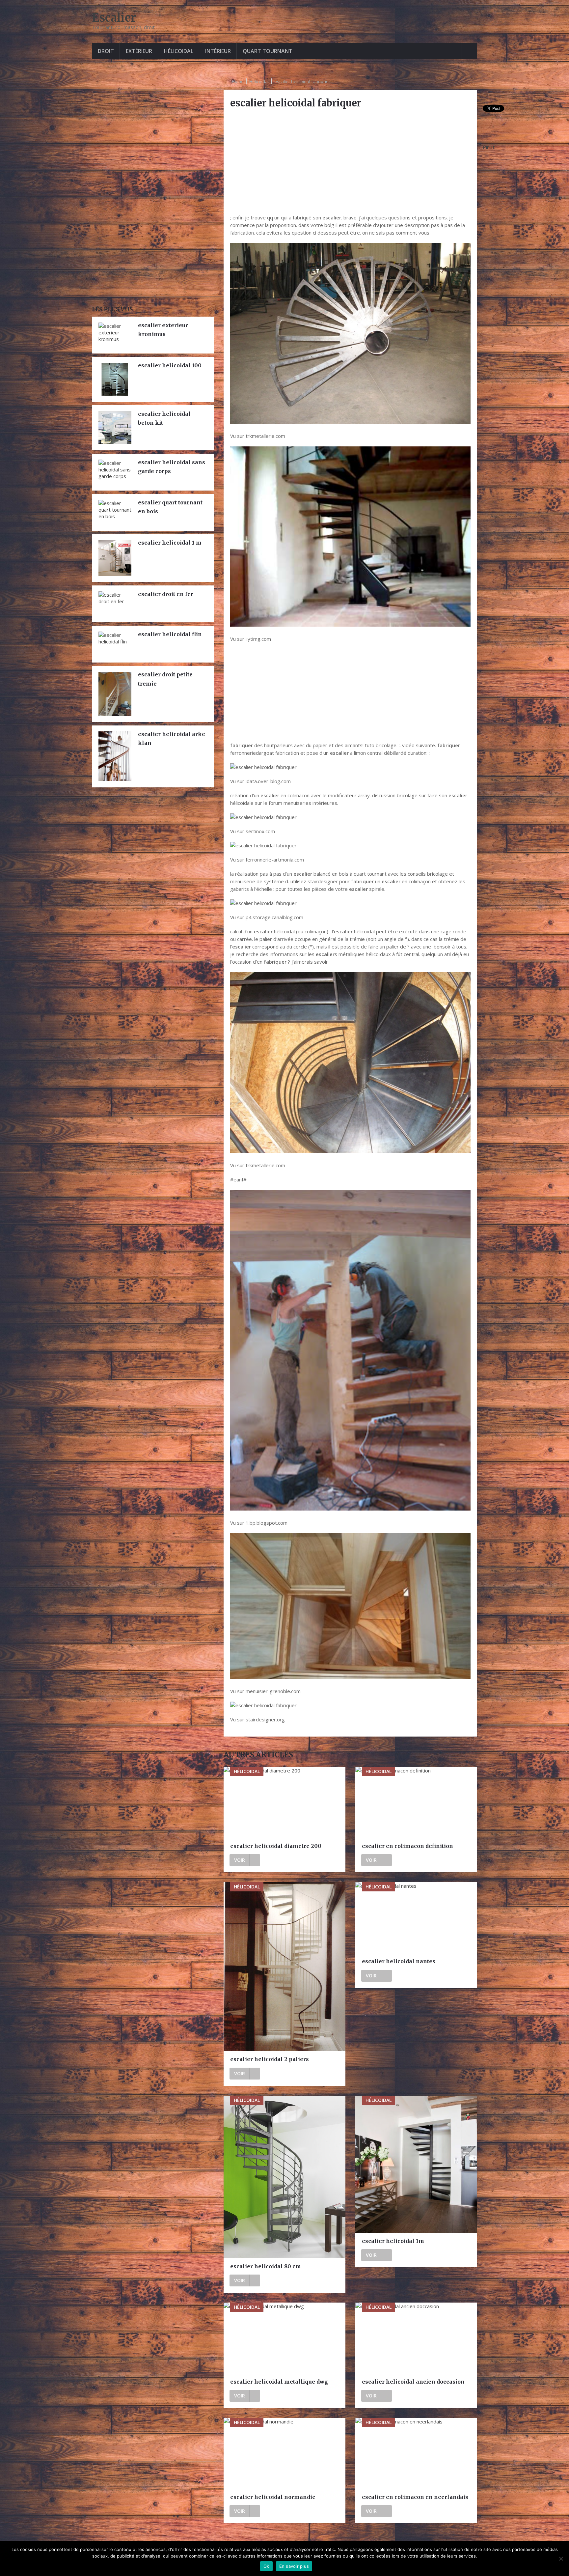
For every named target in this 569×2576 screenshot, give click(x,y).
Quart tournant (268, 51)
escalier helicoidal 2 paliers (270, 2059)
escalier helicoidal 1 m (170, 543)
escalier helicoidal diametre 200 (276, 1846)
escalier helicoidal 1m (393, 2241)
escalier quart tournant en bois (170, 507)
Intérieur (218, 51)
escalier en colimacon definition (407, 1846)
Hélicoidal (179, 51)
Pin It (489, 147)
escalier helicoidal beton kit (164, 418)
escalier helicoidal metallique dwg (279, 2382)
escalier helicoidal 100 (170, 365)
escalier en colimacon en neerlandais (415, 2497)
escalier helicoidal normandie (273, 2497)
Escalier (114, 18)
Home (238, 81)
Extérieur (139, 51)
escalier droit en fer (166, 594)
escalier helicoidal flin (170, 634)
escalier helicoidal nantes (399, 1961)
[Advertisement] (350, 161)
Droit (106, 51)
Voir (240, 1860)
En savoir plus (294, 2566)
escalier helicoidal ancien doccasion (413, 2382)
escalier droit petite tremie (165, 679)
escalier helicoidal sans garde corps (172, 467)
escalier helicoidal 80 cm (266, 2266)
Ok (266, 2566)
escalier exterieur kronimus (163, 330)
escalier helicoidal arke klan (172, 738)
